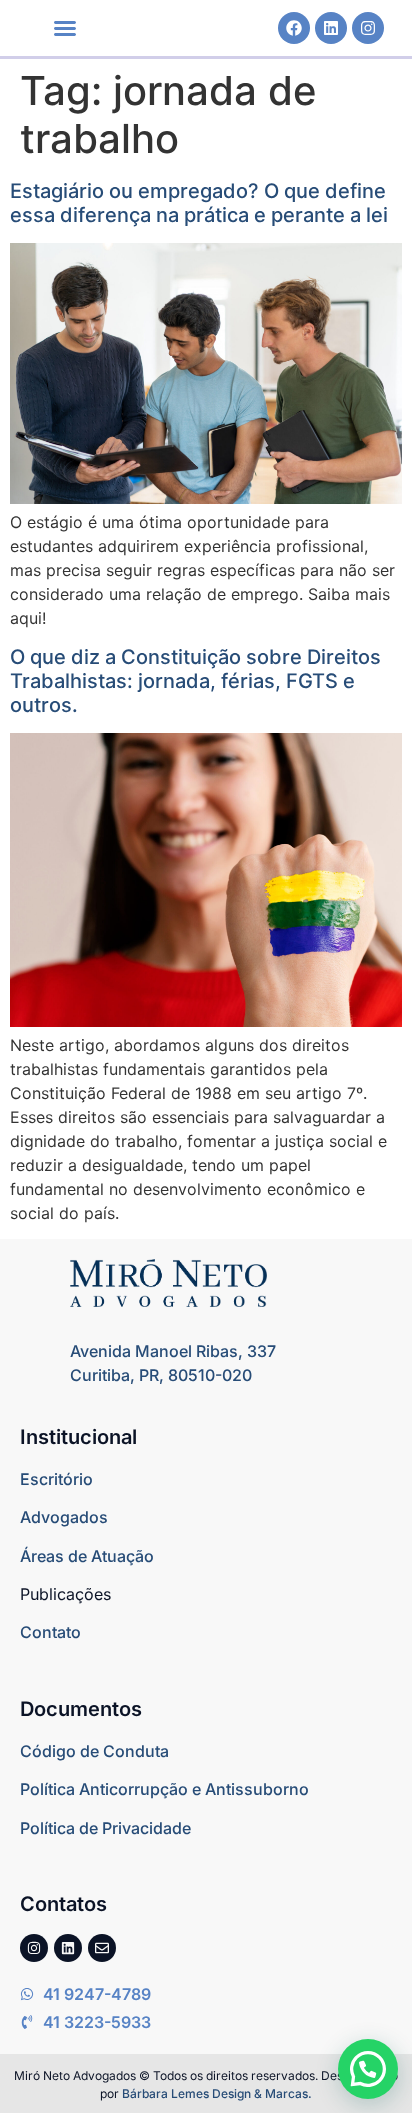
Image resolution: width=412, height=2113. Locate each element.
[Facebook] (294, 28)
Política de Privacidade (105, 1828)
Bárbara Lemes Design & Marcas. (217, 2093)
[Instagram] (368, 28)
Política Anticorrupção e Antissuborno (164, 1789)
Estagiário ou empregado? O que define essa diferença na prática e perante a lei (199, 203)
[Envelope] (102, 1948)
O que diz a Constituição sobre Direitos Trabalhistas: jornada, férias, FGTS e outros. (195, 681)
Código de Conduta (94, 1751)
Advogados (64, 1517)
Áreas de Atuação (87, 1556)
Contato (50, 1632)
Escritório (56, 1479)
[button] (65, 28)
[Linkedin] (331, 28)
